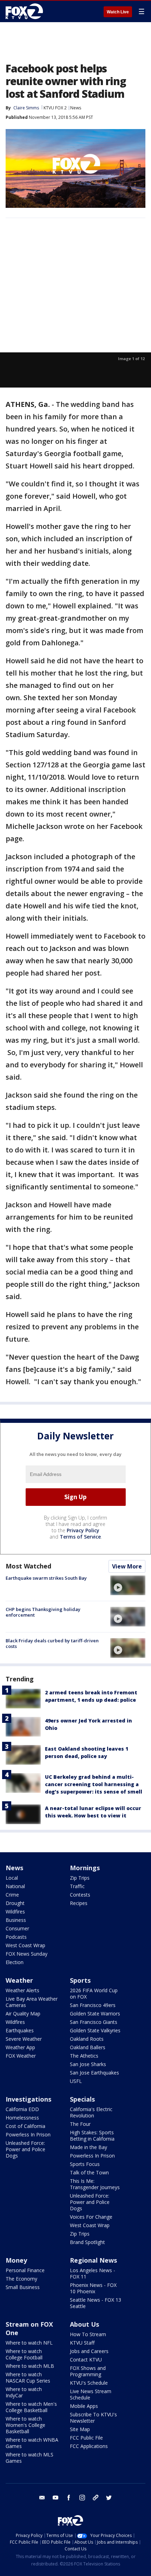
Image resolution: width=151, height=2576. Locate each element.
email (42, 2498)
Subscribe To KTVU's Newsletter (93, 2418)
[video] (128, 1585)
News (76, 108)
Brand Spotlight (87, 2242)
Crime (12, 1895)
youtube (55, 2498)
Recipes (79, 1903)
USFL (76, 2081)
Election (15, 1962)
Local (12, 1878)
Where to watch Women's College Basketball (25, 2425)
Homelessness (22, 2118)
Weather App (20, 2047)
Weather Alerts (22, 1990)
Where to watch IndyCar (24, 2392)
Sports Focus (85, 2164)
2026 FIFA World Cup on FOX (94, 1993)
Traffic (77, 1886)
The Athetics (84, 2056)
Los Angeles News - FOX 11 (93, 2273)
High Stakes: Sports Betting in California (92, 2136)
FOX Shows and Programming (88, 2371)
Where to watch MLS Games (29, 2458)
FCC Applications (89, 2446)
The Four (80, 2124)
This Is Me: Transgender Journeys (95, 2184)
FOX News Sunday (27, 1954)
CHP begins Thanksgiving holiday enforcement (43, 1612)
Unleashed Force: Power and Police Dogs (25, 2149)
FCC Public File (86, 2438)
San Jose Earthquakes (94, 2073)
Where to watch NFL (29, 2343)
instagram (82, 2498)
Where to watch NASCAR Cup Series (28, 2377)
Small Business (23, 2287)
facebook (69, 2498)
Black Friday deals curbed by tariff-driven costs (52, 1643)
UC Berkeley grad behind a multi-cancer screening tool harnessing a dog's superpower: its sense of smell (94, 1784)
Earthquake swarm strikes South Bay (46, 1578)
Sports (80, 1980)
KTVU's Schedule (89, 2383)
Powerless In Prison (28, 2134)
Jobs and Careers (89, 2351)
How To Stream (88, 2334)
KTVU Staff (82, 2343)
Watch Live (118, 12)
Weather (19, 1980)
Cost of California (25, 2126)
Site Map (80, 2429)
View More (127, 1566)
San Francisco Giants (94, 2022)
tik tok (96, 2498)
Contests (80, 1895)
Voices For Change (91, 2217)
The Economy (21, 2279)
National (15, 1886)
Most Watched (28, 1566)
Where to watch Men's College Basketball (31, 2407)
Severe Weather (24, 2039)
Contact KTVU (86, 2360)
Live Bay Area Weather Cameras (32, 2002)
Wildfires (15, 1912)
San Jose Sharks (88, 2064)
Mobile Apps (84, 2406)
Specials (82, 2099)
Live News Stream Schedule (91, 2394)
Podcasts (16, 1937)
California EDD (22, 2109)
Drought (15, 1903)
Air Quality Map (23, 2014)
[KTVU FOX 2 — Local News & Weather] (26, 11)
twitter (109, 2498)
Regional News (93, 2260)
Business (16, 1920)
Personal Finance (25, 2270)
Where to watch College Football (24, 2354)
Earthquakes (20, 2030)
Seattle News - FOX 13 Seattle (96, 2303)
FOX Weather (21, 2056)
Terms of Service (80, 1537)
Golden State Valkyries (95, 2030)
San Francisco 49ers (93, 2005)
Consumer (17, 1928)
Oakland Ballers (88, 2047)
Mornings (85, 1868)
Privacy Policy (83, 1530)
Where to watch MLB (30, 2366)
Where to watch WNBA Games (32, 2443)
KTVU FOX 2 (55, 108)
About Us (84, 2324)
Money (16, 2260)
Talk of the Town (89, 2172)
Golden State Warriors (95, 2014)
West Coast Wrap (25, 1945)
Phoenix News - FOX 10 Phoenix (93, 2288)
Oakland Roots (87, 2039)
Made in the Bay (88, 2147)
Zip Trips (80, 1878)
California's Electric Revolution (91, 2112)
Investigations (28, 2099)
